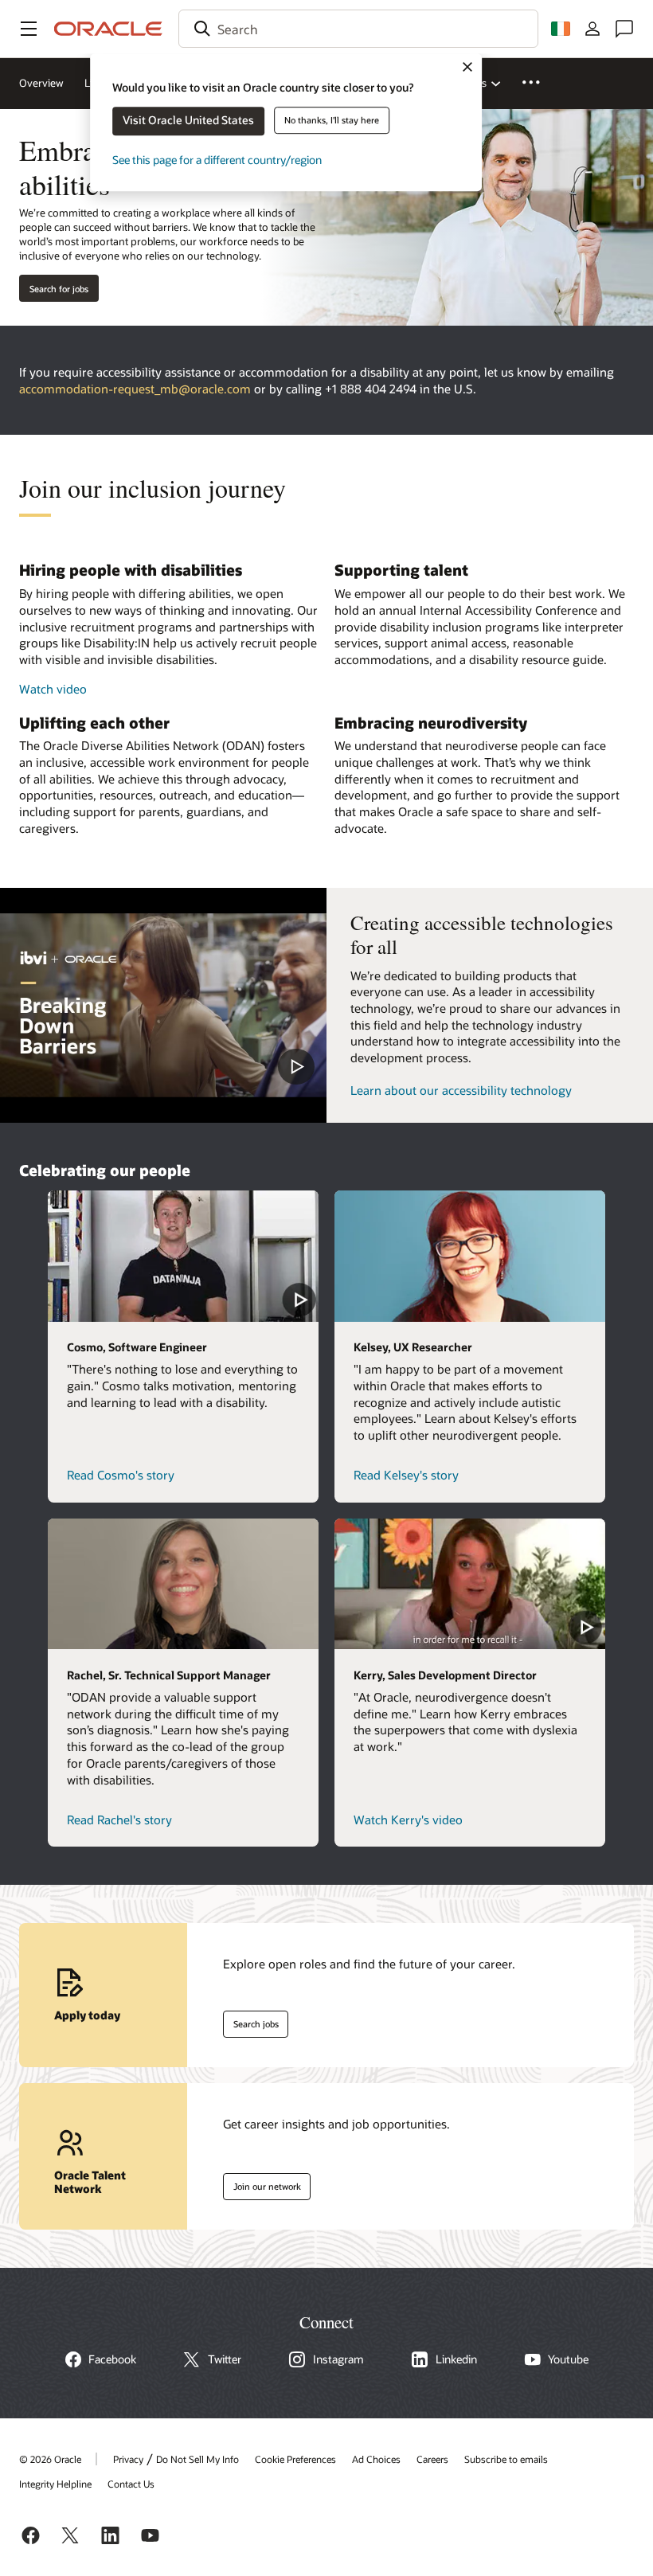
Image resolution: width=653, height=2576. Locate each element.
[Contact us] (624, 29)
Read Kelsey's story (406, 1475)
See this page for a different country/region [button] (217, 160)
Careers (432, 2459)
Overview (41, 83)
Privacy (128, 2459)
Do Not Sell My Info (197, 2459)
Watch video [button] (53, 689)
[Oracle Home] (108, 29)
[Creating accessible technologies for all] (163, 1005)
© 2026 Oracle (50, 2459)
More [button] (540, 82)
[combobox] (358, 29)
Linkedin (456, 2359)
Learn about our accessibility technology (461, 1090)
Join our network (262, 2183)
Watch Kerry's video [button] (408, 1820)
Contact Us (131, 2484)
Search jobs (251, 2021)
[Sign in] (592, 29)
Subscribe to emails (506, 2459)
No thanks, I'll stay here (332, 120)
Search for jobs (59, 289)
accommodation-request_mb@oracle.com (135, 389)
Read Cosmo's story (121, 1475)
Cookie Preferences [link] (295, 2459)
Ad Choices (376, 2459)
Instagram (338, 2359)
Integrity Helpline (55, 2484)
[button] (29, 29)
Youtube (568, 2359)
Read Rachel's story (119, 1820)
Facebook (112, 2359)
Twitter (225, 2359)
